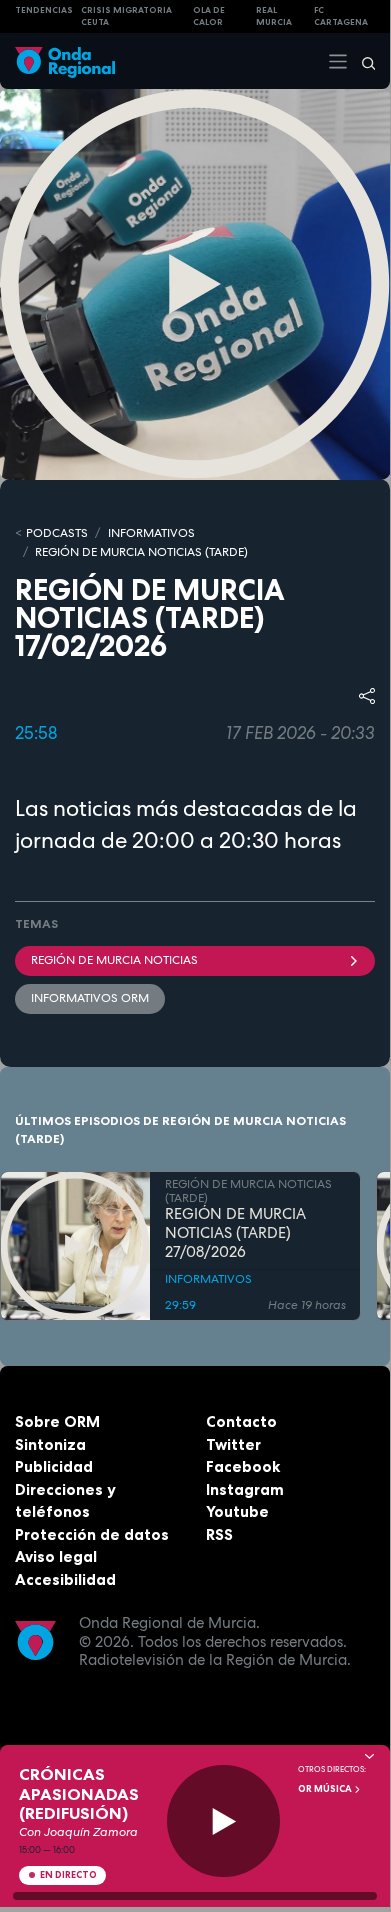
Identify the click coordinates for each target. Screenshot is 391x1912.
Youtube (237, 1511)
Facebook (243, 1466)
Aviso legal (56, 1556)
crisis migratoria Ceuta (126, 16)
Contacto (241, 1421)
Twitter (233, 1444)
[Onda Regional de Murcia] (65, 60)
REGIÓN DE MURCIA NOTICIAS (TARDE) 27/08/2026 (235, 1233)
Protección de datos (92, 1534)
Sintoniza (50, 1444)
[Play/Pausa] (223, 1821)
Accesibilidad (65, 1579)
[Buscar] (362, 61)
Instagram (245, 1489)
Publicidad (54, 1466)
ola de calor (209, 16)
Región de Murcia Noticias (114, 960)
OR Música (326, 1789)
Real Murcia (274, 16)
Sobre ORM (57, 1421)
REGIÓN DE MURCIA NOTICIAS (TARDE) (141, 552)
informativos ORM (90, 998)
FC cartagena (341, 16)
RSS (219, 1534)
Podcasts (57, 533)
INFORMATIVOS (151, 533)
